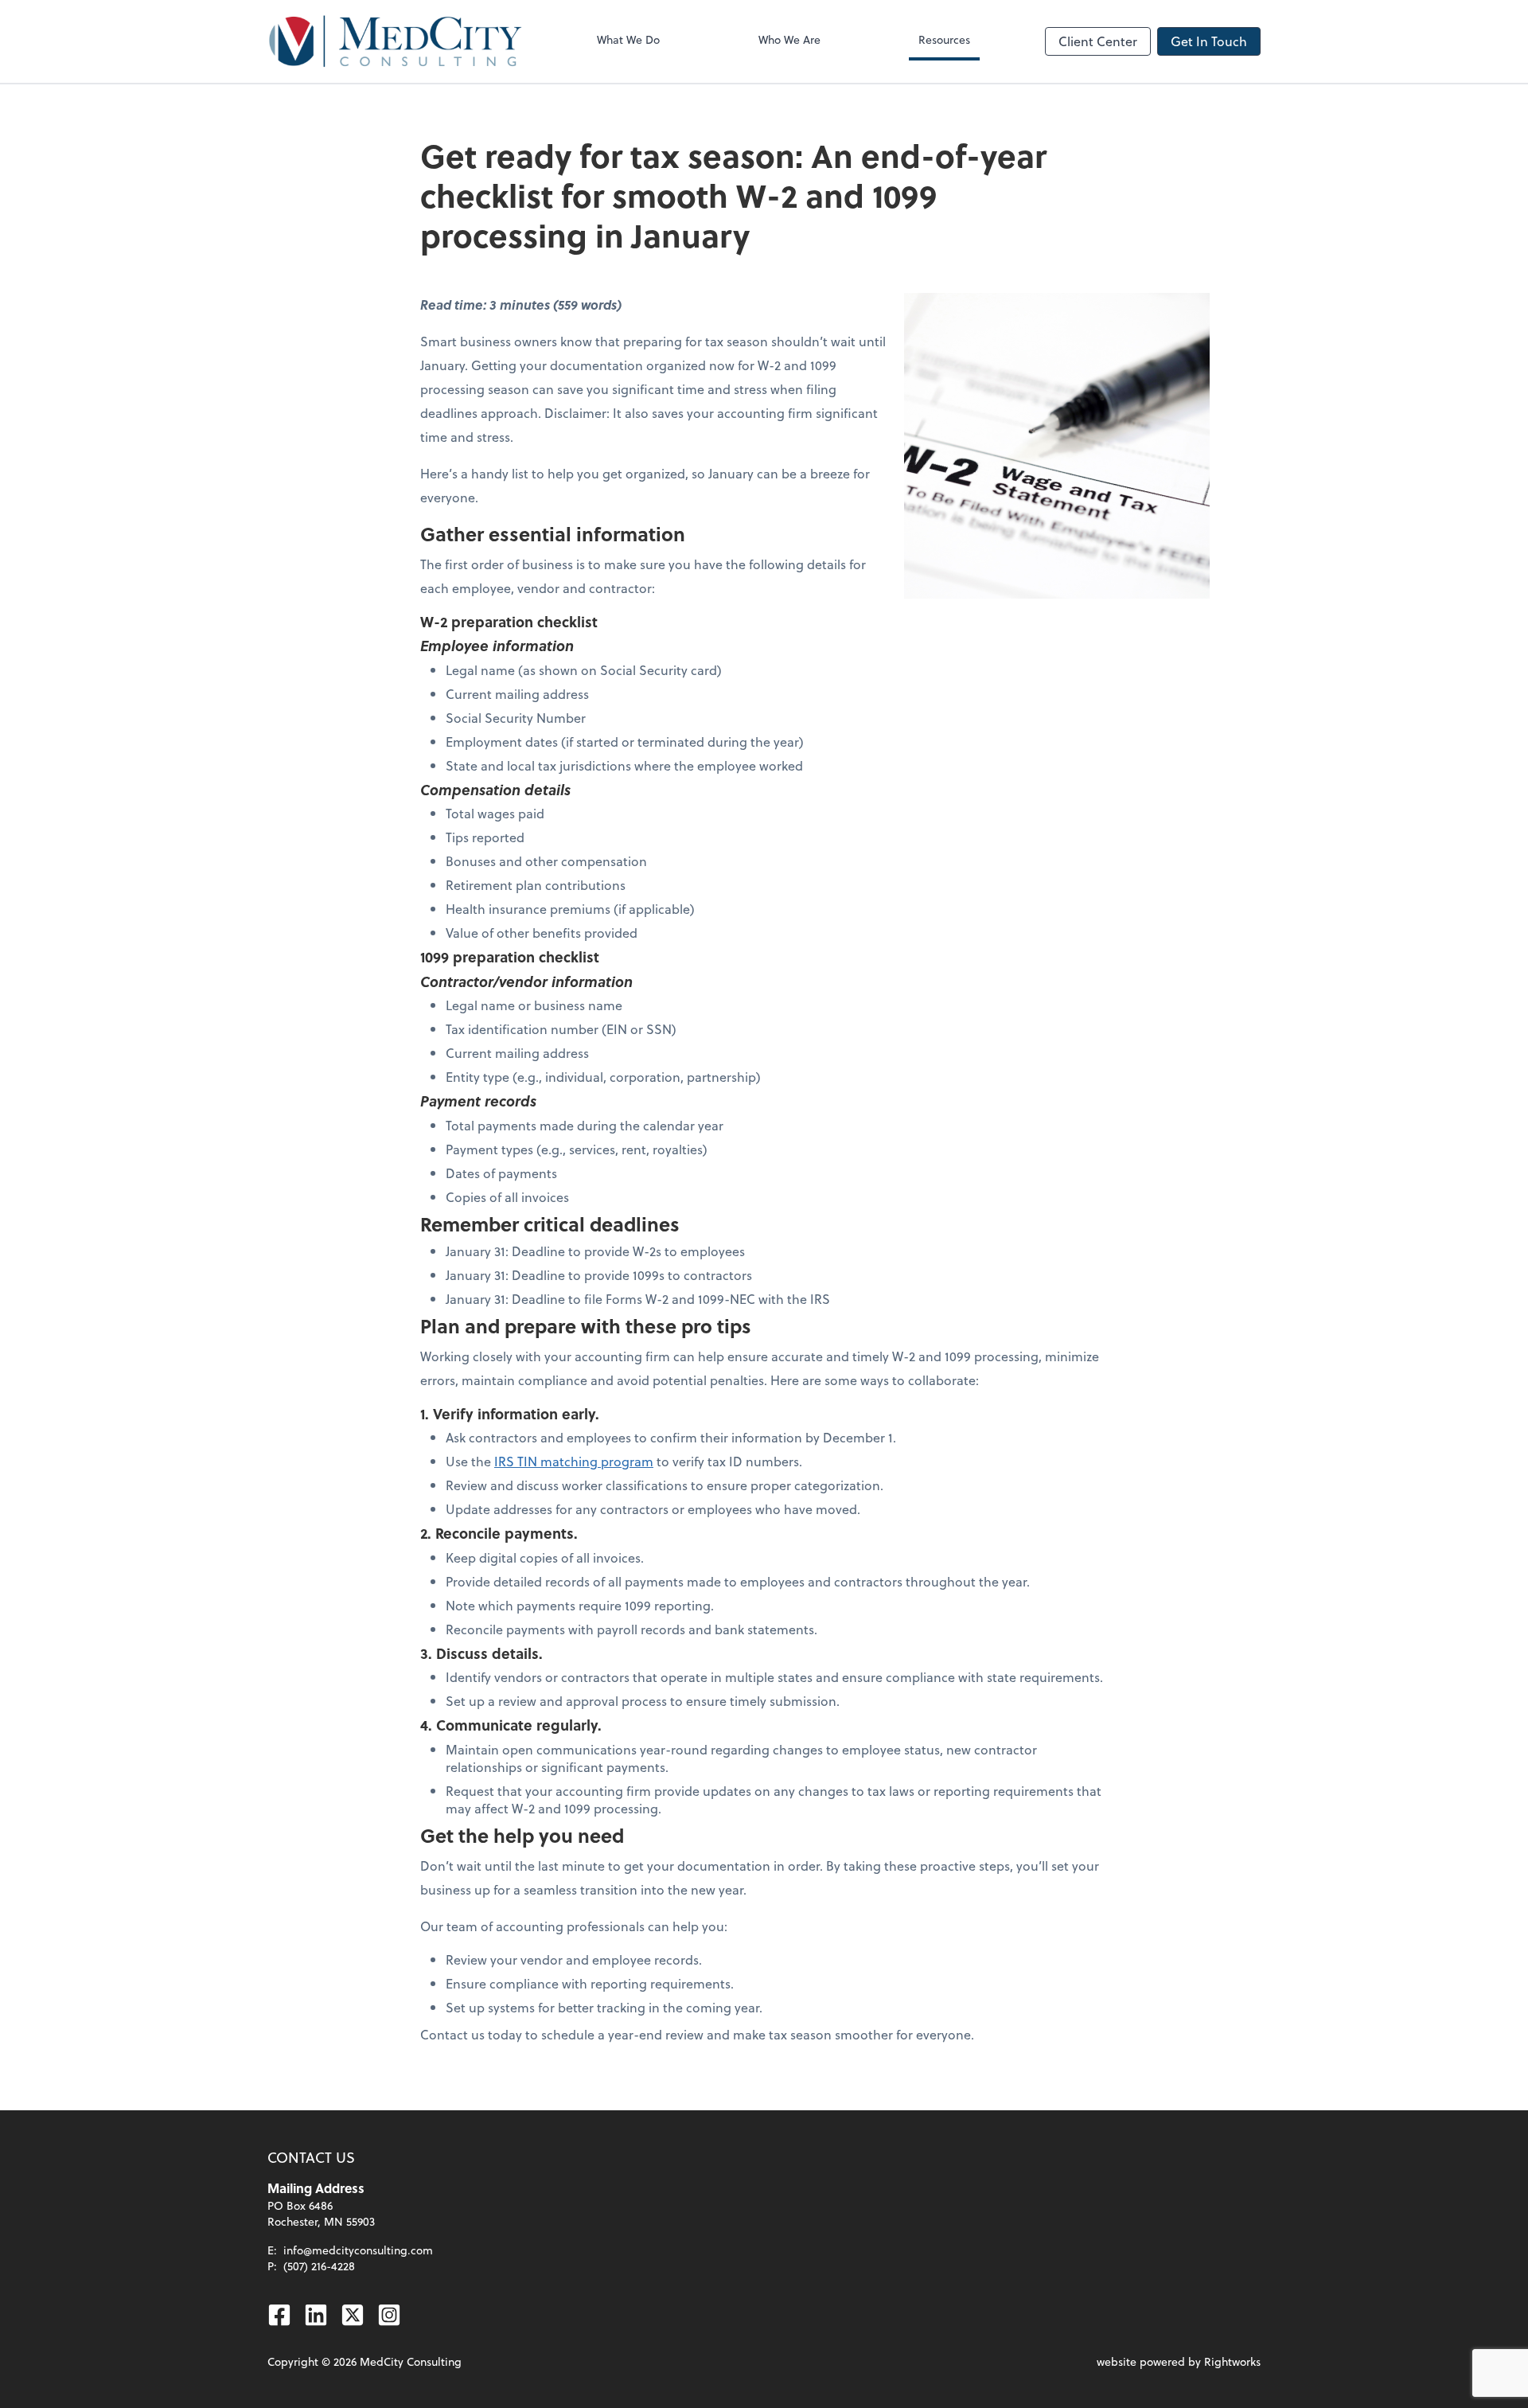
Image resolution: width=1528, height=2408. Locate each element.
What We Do (628, 39)
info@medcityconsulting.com (358, 2250)
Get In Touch (1209, 41)
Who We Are (789, 39)
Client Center (1098, 41)
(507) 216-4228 (319, 2266)
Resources (944, 39)
